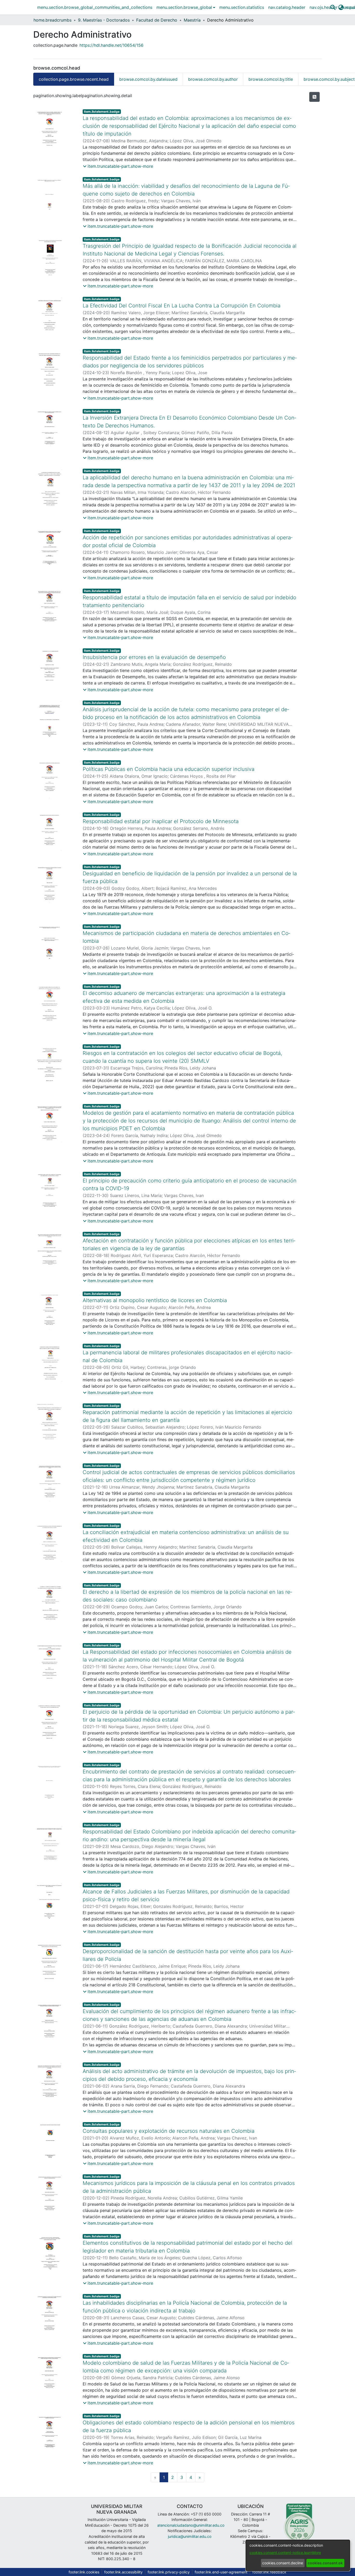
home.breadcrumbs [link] (52, 20)
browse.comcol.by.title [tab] (271, 79)
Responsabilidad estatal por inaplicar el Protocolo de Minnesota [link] (161, 821)
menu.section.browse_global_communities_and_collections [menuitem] (95, 7)
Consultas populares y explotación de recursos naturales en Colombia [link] (169, 2131)
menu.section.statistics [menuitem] (242, 7)
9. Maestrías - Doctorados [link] (104, 20)
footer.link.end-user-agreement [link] (221, 2572)
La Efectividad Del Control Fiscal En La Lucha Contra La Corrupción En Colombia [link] (182, 306)
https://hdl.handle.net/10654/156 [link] (111, 45)
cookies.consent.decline (283, 2563)
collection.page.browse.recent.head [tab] (74, 79)
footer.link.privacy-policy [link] (169, 2572)
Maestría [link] (192, 20)
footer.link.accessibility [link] (123, 2572)
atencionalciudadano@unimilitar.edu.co (191, 2525)
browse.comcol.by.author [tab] (213, 79)
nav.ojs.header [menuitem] (324, 7)
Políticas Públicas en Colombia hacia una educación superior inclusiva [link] (169, 769)
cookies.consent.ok (325, 2563)
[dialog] (298, 2555)
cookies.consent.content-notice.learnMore (285, 2553)
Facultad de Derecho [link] (157, 20)
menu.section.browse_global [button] (184, 7)
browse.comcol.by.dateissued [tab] (148, 79)
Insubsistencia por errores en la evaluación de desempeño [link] (154, 657)
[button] (333, 7)
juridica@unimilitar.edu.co (190, 2536)
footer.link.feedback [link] (269, 2572)
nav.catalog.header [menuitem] (287, 7)
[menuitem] (186, 7)
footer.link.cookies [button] (84, 2572)
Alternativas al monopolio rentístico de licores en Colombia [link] (155, 1300)
